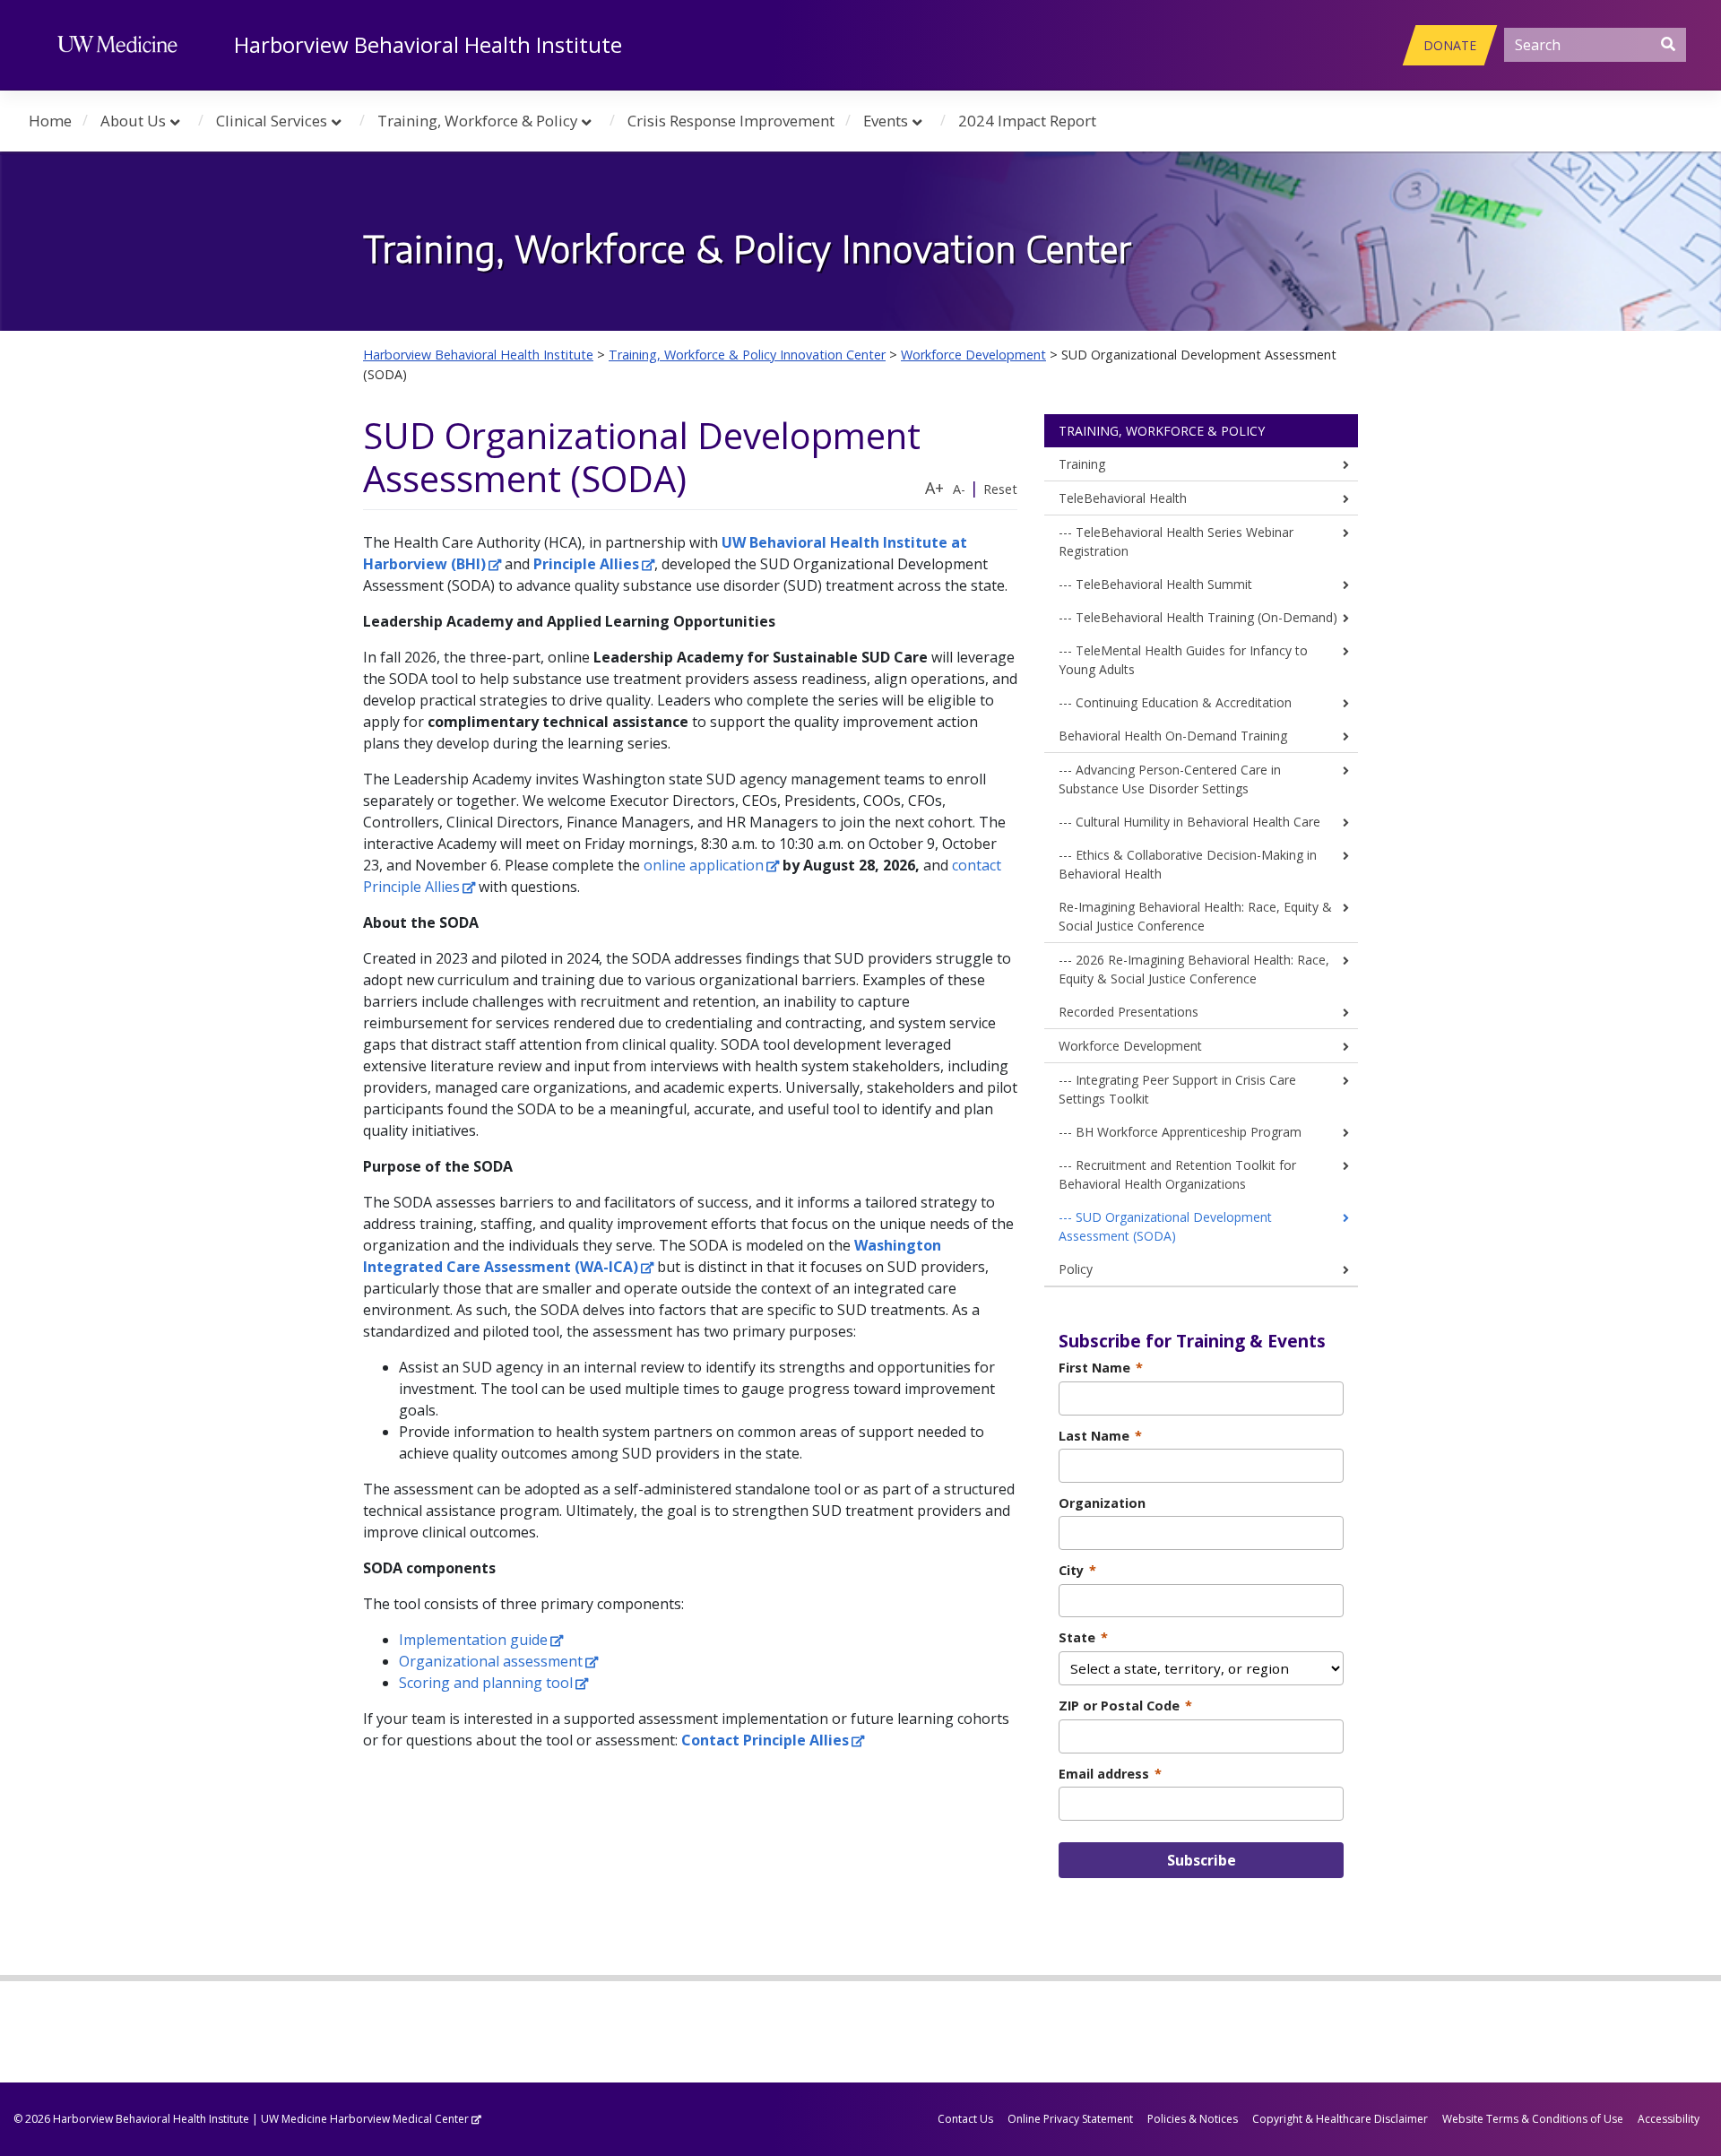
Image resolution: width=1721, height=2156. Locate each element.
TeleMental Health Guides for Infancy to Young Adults (1183, 660)
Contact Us (965, 2119)
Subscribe (1202, 1860)
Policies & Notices (1193, 2119)
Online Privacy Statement (1070, 2119)
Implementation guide (473, 1640)
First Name (1101, 1368)
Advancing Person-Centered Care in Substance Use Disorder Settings (1170, 779)
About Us (133, 121)
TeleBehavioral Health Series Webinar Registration (1176, 541)
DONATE (1450, 45)
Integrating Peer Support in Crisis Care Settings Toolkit (1177, 1089)
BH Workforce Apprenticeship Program (1189, 1132)
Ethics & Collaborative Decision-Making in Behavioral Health (1188, 864)
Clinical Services (272, 121)
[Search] (1668, 44)
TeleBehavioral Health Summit (1164, 584)
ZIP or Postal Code (1125, 1706)
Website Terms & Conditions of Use (1533, 2119)
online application (704, 865)
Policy (1076, 1269)
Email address (1110, 1774)
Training (1082, 464)
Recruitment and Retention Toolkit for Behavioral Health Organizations (1177, 1174)
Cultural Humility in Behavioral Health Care (1198, 822)
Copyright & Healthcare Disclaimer (1340, 2119)
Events (886, 121)
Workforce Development (1130, 1046)
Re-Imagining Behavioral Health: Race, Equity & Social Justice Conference (1195, 916)
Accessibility (1669, 2119)
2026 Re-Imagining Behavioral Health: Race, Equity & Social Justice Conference (1194, 969)
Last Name (1100, 1436)
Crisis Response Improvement (731, 121)
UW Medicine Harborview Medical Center (365, 2119)
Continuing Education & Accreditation (1184, 702)
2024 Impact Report (1027, 121)
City (1077, 1570)
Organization (1102, 1503)
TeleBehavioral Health (1123, 498)
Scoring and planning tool (486, 1683)
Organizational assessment (491, 1661)
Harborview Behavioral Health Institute (428, 44)
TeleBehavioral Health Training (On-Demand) (1206, 617)
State (1083, 1637)
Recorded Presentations (1129, 1012)
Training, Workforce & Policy (477, 121)
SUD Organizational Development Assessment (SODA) (1165, 1226)
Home (50, 121)
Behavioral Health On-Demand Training (1173, 736)
